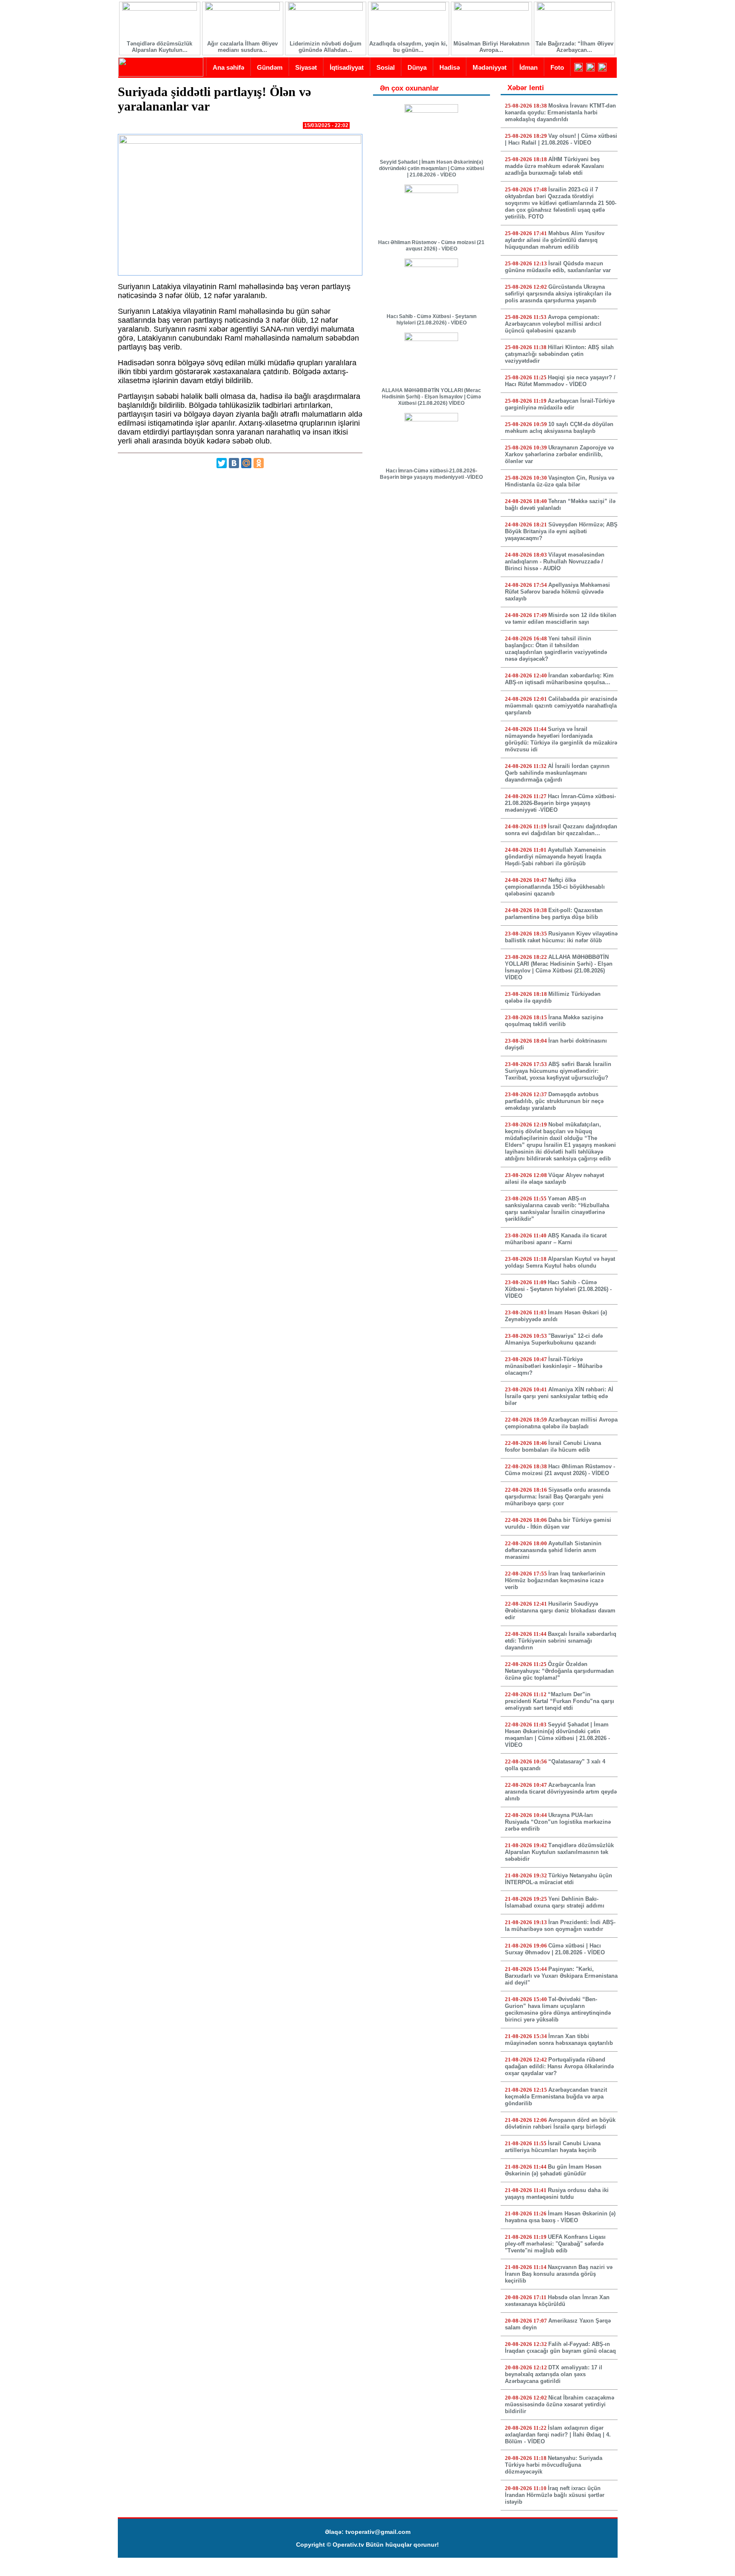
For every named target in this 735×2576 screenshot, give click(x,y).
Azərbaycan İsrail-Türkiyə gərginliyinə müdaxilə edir (560, 404)
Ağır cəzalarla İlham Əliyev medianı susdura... (242, 47)
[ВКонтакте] (234, 463)
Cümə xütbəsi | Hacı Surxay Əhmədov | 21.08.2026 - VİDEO (555, 1949)
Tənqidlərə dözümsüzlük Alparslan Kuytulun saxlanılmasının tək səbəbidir (559, 1852)
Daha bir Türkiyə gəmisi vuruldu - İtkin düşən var (558, 1523)
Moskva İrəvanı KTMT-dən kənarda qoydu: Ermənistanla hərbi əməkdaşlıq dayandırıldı (560, 112)
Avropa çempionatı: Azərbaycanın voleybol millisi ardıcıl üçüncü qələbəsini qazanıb (553, 324)
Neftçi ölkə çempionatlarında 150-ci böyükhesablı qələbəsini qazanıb (555, 887)
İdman (528, 67)
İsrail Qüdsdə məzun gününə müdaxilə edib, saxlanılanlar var (558, 267)
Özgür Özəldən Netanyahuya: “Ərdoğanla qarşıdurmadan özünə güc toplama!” (559, 1671)
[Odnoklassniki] (259, 463)
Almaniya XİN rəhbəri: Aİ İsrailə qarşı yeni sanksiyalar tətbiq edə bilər (559, 1396)
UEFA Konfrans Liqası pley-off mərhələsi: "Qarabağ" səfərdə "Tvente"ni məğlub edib (555, 2244)
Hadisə (450, 67)
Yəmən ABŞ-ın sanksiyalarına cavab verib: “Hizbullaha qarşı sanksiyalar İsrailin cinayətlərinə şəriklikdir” (557, 1209)
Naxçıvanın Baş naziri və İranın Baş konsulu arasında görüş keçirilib (559, 2274)
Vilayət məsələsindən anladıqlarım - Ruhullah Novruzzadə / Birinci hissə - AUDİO (555, 562)
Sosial (386, 67)
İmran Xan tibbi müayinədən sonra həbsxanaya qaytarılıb (559, 2040)
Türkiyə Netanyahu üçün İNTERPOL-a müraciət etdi (558, 1879)
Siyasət (306, 67)
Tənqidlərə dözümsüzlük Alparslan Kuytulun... (160, 47)
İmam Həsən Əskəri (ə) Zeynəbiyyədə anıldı (556, 1316)
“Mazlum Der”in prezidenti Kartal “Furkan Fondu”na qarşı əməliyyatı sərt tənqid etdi (560, 1701)
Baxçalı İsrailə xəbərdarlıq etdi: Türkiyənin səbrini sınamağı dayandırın (561, 1641)
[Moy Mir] (246, 463)
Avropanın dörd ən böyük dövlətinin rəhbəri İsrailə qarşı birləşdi (560, 2123)
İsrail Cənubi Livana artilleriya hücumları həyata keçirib (553, 2147)
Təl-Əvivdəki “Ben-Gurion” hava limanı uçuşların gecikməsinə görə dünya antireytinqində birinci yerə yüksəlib (558, 2009)
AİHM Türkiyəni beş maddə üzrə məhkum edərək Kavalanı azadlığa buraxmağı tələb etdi (554, 166)
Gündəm (270, 67)
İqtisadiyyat (347, 67)
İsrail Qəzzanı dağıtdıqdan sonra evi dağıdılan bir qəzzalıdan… (561, 830)
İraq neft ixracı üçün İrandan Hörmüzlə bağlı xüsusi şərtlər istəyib (555, 2495)
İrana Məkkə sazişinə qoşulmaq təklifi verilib (554, 1021)
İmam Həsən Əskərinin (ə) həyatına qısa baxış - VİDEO (560, 2217)
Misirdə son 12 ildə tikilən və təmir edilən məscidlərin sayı (561, 618)
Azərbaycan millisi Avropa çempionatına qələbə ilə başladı (561, 1423)
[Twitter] (222, 463)
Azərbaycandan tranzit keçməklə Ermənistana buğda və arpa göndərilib (556, 2097)
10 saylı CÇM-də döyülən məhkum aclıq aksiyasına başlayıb (559, 428)
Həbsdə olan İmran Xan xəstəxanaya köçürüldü (557, 2301)
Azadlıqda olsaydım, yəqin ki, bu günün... (408, 47)
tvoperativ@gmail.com (378, 2532)
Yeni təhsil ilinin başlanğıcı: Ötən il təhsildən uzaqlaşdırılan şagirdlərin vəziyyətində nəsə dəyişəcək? (556, 649)
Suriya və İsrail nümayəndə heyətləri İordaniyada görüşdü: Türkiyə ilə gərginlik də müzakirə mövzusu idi (561, 739)
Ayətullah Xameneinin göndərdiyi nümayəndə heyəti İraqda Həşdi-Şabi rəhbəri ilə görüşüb (555, 857)
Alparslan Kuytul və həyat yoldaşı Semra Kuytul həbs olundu (560, 1262)
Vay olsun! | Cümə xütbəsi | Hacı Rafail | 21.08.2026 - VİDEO (561, 139)
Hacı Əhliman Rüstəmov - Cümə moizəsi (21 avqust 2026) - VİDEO (431, 246)
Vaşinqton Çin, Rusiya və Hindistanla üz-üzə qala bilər (560, 481)
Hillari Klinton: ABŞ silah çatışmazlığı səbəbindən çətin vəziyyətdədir (559, 354)
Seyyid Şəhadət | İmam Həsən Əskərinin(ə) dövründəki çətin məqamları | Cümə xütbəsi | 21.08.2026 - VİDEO (432, 168)
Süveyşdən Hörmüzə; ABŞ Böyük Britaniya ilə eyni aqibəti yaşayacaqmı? (561, 531)
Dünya (417, 67)
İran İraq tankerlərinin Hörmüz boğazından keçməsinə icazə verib (555, 1580)
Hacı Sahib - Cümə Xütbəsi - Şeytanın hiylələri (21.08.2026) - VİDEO (432, 320)
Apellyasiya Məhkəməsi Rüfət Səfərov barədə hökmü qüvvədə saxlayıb (557, 592)
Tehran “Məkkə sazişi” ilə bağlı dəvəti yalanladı (560, 505)
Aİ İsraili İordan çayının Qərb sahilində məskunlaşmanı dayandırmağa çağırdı (557, 773)
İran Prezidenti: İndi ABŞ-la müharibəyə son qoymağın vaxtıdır (560, 1926)
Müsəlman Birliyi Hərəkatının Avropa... (491, 47)
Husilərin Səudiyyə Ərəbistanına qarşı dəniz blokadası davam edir (560, 1611)
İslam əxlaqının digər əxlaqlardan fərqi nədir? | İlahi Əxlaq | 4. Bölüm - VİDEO (558, 2435)
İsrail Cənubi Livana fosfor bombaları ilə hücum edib (553, 1446)
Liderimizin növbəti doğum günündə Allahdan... (326, 47)
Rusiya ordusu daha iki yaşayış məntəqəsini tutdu (557, 2194)
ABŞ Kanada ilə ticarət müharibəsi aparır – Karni (556, 1239)
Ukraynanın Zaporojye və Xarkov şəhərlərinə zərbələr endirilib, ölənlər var (559, 454)
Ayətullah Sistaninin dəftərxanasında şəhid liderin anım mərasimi (553, 1550)
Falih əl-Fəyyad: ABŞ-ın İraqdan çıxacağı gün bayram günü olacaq (560, 2347)
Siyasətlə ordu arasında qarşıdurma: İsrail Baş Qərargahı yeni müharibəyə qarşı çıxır (558, 1497)
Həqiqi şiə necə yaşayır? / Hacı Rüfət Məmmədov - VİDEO (560, 381)
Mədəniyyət (490, 67)
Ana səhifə (228, 67)
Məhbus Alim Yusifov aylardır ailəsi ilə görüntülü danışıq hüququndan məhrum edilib (555, 240)
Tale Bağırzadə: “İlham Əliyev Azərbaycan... (574, 47)
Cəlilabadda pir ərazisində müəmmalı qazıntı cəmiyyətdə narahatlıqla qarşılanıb (561, 706)
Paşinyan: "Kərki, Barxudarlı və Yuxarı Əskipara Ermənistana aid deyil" (561, 1976)
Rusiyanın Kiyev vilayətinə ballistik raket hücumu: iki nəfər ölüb (561, 937)
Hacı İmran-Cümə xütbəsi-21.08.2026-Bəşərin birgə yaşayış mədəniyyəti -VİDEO (431, 474)
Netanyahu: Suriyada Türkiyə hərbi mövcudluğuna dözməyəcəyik (554, 2465)
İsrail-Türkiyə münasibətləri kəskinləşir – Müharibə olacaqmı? (554, 1366)
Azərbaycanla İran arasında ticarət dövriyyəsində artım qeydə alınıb (561, 1792)
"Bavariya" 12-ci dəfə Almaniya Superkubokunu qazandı (554, 1339)
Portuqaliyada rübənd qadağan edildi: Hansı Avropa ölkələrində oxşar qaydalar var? (559, 2066)
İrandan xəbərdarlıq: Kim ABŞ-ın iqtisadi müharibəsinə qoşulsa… (559, 679)
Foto (557, 67)
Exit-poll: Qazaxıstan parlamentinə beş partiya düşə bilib (554, 914)
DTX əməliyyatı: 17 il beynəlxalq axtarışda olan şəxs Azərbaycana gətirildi (554, 2374)
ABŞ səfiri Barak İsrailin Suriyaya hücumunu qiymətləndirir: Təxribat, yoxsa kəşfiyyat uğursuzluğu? (558, 1071)
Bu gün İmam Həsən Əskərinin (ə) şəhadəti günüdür (553, 2170)
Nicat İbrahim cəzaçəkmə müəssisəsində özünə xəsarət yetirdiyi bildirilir (560, 2404)
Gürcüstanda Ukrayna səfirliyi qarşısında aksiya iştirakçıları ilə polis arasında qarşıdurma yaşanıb (558, 294)
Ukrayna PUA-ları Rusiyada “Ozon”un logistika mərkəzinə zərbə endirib (558, 1822)
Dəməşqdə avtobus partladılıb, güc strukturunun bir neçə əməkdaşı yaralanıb (554, 1101)
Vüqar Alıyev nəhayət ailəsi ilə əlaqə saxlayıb (554, 1179)
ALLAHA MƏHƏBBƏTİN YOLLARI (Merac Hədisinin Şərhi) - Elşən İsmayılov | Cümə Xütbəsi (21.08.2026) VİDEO (431, 397)
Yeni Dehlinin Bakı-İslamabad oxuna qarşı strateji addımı (555, 1902)
